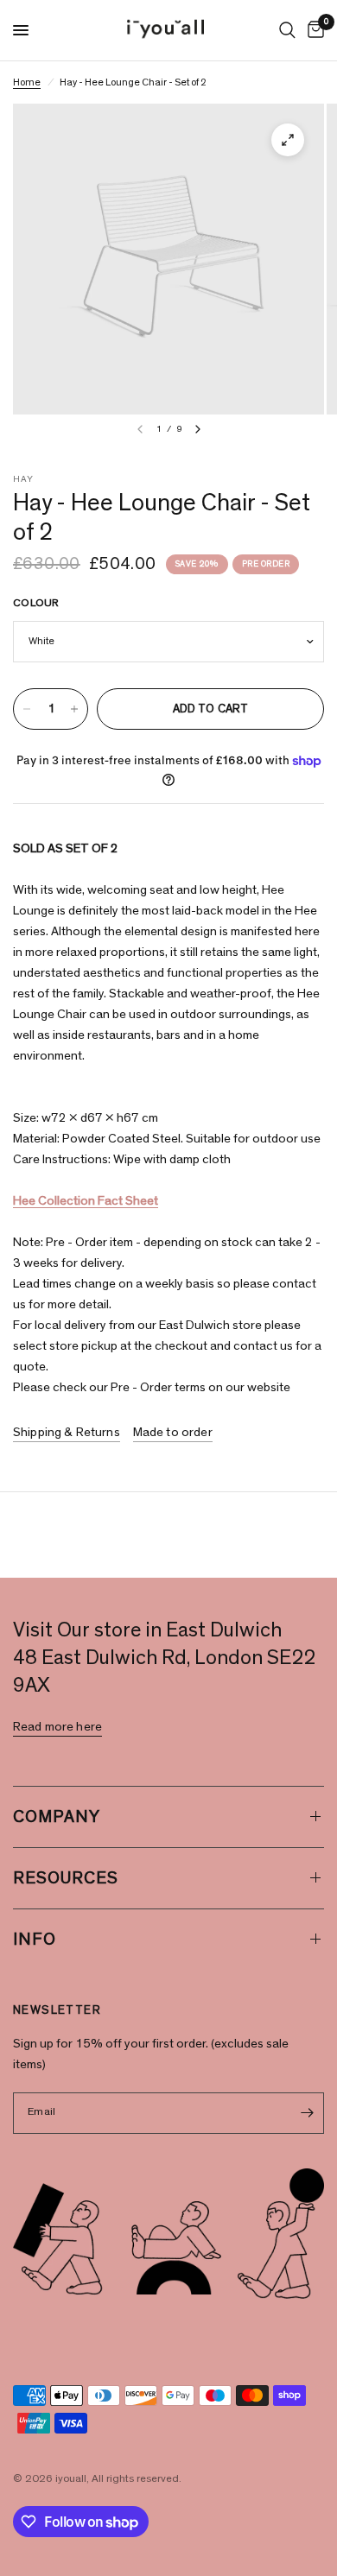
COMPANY (57, 1817)
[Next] (198, 429)
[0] (313, 30)
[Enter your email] (307, 2113)
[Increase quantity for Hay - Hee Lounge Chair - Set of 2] (74, 709)
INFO (35, 1940)
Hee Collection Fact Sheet (86, 1201)
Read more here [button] (57, 1727)
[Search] (287, 30)
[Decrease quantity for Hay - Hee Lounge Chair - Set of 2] (27, 709)
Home (27, 82)
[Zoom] (288, 140)
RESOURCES (66, 1878)
